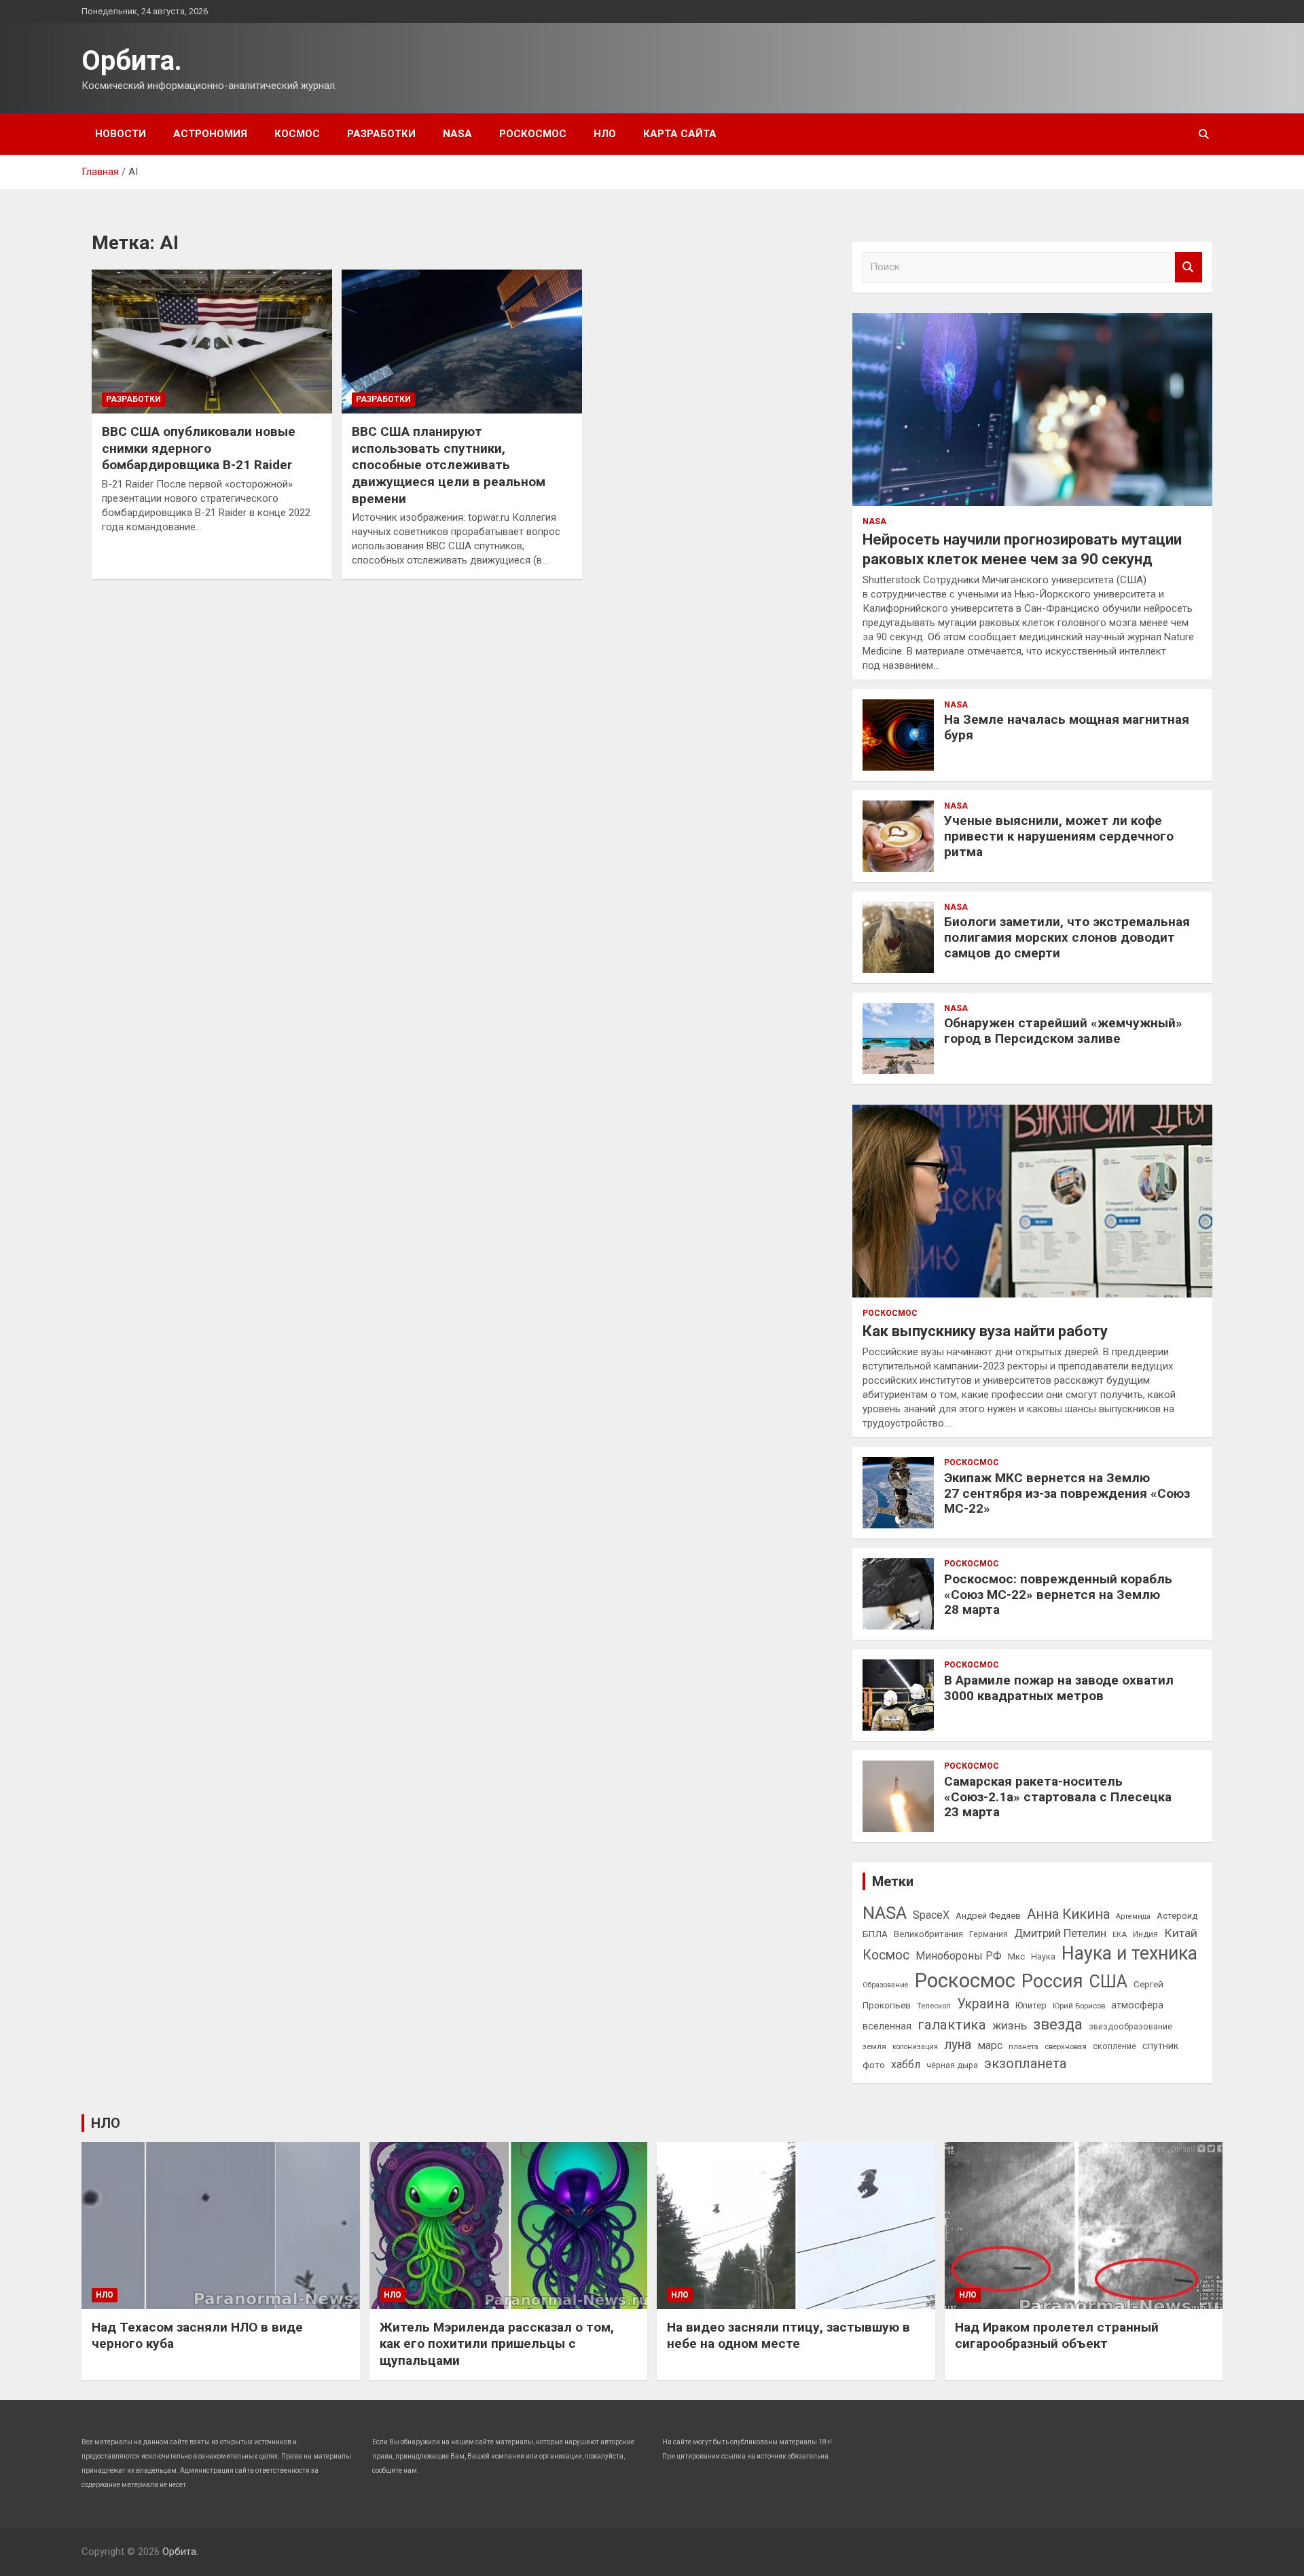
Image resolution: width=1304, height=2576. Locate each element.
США (1108, 1982)
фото (874, 2065)
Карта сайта (680, 134)
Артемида (1133, 1916)
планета (1024, 2046)
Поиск (1189, 267)
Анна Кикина (1068, 1914)
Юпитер (1031, 2005)
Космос (297, 134)
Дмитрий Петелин (1060, 1933)
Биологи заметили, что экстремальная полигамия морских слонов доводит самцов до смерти (1067, 937)
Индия (1145, 1934)
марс (990, 2045)
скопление (1115, 2046)
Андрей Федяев (988, 1916)
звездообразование (1130, 2027)
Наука (1043, 1957)
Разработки (381, 134)
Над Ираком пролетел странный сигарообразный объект (1057, 2336)
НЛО (605, 134)
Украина (983, 2004)
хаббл (906, 2064)
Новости (121, 134)
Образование (886, 1985)
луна (958, 2045)
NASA (457, 134)
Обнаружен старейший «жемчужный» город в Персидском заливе (1063, 1031)
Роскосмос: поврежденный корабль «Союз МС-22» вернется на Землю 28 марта (1058, 1595)
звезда (1058, 2024)
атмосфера (1137, 2005)
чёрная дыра (952, 2065)
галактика (952, 2025)
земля (874, 2046)
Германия (989, 1934)
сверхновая (1066, 2046)
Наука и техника (1129, 1953)
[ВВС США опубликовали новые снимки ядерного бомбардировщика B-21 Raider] (212, 342)
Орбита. (132, 61)
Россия (1052, 1981)
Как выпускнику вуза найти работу (985, 1331)
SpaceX (931, 1915)
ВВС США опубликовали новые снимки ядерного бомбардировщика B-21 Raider (199, 448)
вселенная (887, 2026)
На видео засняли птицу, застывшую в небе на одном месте (789, 2336)
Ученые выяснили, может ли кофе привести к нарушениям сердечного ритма (1059, 836)
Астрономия (210, 134)
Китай (1181, 1933)
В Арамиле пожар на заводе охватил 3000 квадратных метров (1059, 1688)
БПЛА (875, 1934)
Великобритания (928, 1934)
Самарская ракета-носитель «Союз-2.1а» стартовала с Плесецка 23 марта (1058, 1797)
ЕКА (1120, 1934)
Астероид (1177, 1916)
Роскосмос (533, 134)
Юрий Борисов (1079, 2006)
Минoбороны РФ (959, 1956)
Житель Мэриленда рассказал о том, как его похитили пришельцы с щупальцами (497, 2344)
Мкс (1016, 1956)
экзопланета (1025, 2063)
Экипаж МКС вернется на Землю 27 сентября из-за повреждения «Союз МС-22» (1067, 1493)
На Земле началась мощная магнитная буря (1067, 727)
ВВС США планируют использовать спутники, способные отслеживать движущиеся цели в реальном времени (449, 465)
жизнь (1010, 2025)
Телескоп (934, 2006)
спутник (1160, 2046)
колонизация (915, 2047)
